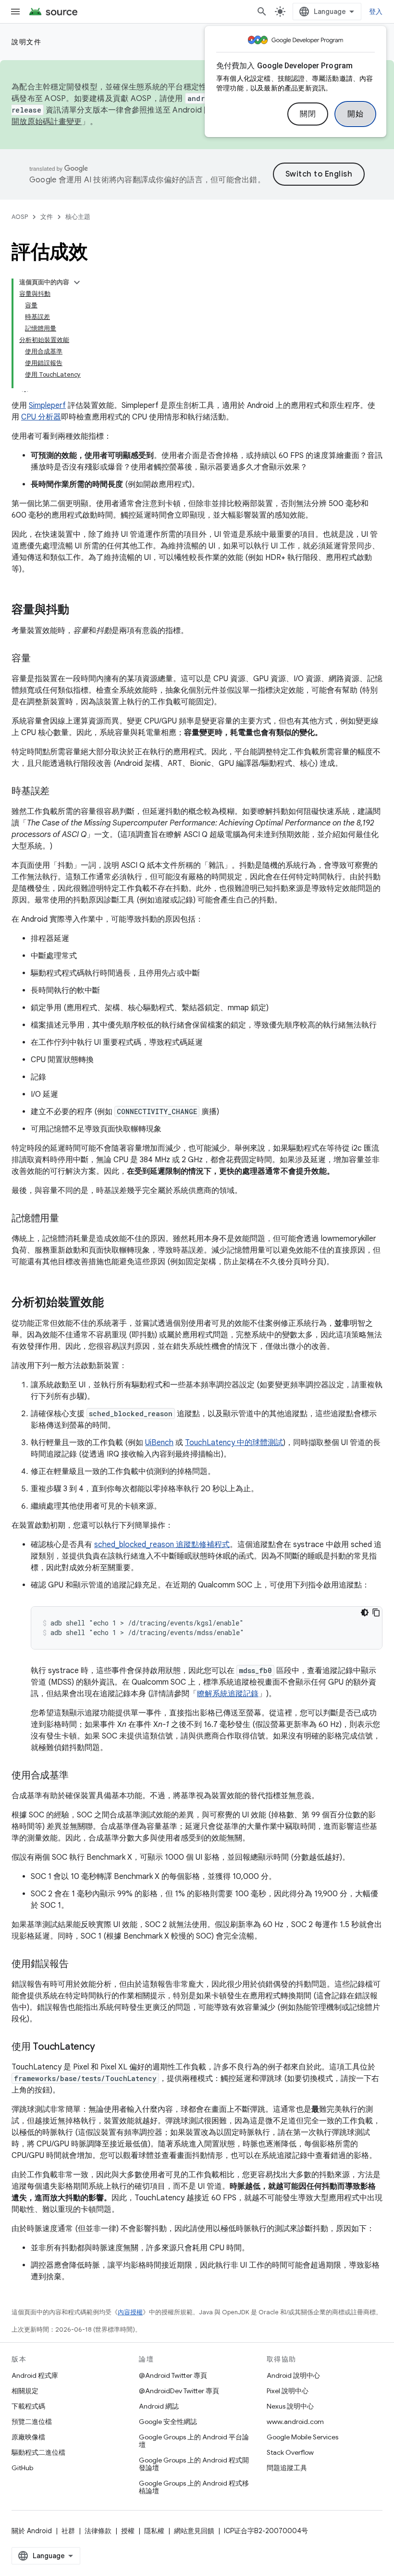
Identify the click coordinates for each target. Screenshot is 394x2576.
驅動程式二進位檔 (38, 2452)
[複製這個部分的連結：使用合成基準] (78, 1776)
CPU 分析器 (41, 417)
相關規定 (25, 2391)
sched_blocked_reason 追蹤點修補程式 (162, 1545)
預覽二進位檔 (32, 2422)
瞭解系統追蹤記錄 (228, 1694)
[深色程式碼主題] (365, 1612)
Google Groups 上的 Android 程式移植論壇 (194, 2487)
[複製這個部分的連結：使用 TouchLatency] (104, 2047)
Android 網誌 (159, 2406)
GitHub (22, 2468)
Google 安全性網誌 (168, 2422)
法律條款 (98, 2531)
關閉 (308, 114)
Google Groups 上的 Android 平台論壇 (194, 2441)
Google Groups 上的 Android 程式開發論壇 (194, 2464)
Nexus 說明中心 (290, 2406)
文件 (47, 217)
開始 (355, 114)
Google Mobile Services (302, 2437)
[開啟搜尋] (262, 12)
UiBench (159, 1443)
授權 (128, 2531)
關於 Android (32, 2531)
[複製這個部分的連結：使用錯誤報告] (78, 1965)
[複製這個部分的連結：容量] (40, 659)
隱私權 (154, 2531)
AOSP (20, 217)
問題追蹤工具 (287, 2468)
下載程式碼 (28, 2406)
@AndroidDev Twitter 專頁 (179, 2391)
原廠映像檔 (28, 2437)
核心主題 (78, 217)
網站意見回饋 (194, 2531)
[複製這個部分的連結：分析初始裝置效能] (113, 1303)
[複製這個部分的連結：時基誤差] (59, 792)
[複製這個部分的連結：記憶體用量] (69, 1219)
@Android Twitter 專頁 (173, 2375)
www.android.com (295, 2422)
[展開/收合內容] (77, 282)
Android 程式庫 (35, 2375)
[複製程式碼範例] (376, 1612)
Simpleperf (47, 406)
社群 (68, 2531)
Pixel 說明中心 (288, 2391)
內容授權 (130, 2312)
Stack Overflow (290, 2452)
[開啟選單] (15, 12)
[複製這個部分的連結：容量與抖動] (79, 610)
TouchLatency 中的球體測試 (234, 1443)
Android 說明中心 (293, 2375)
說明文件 (26, 42)
